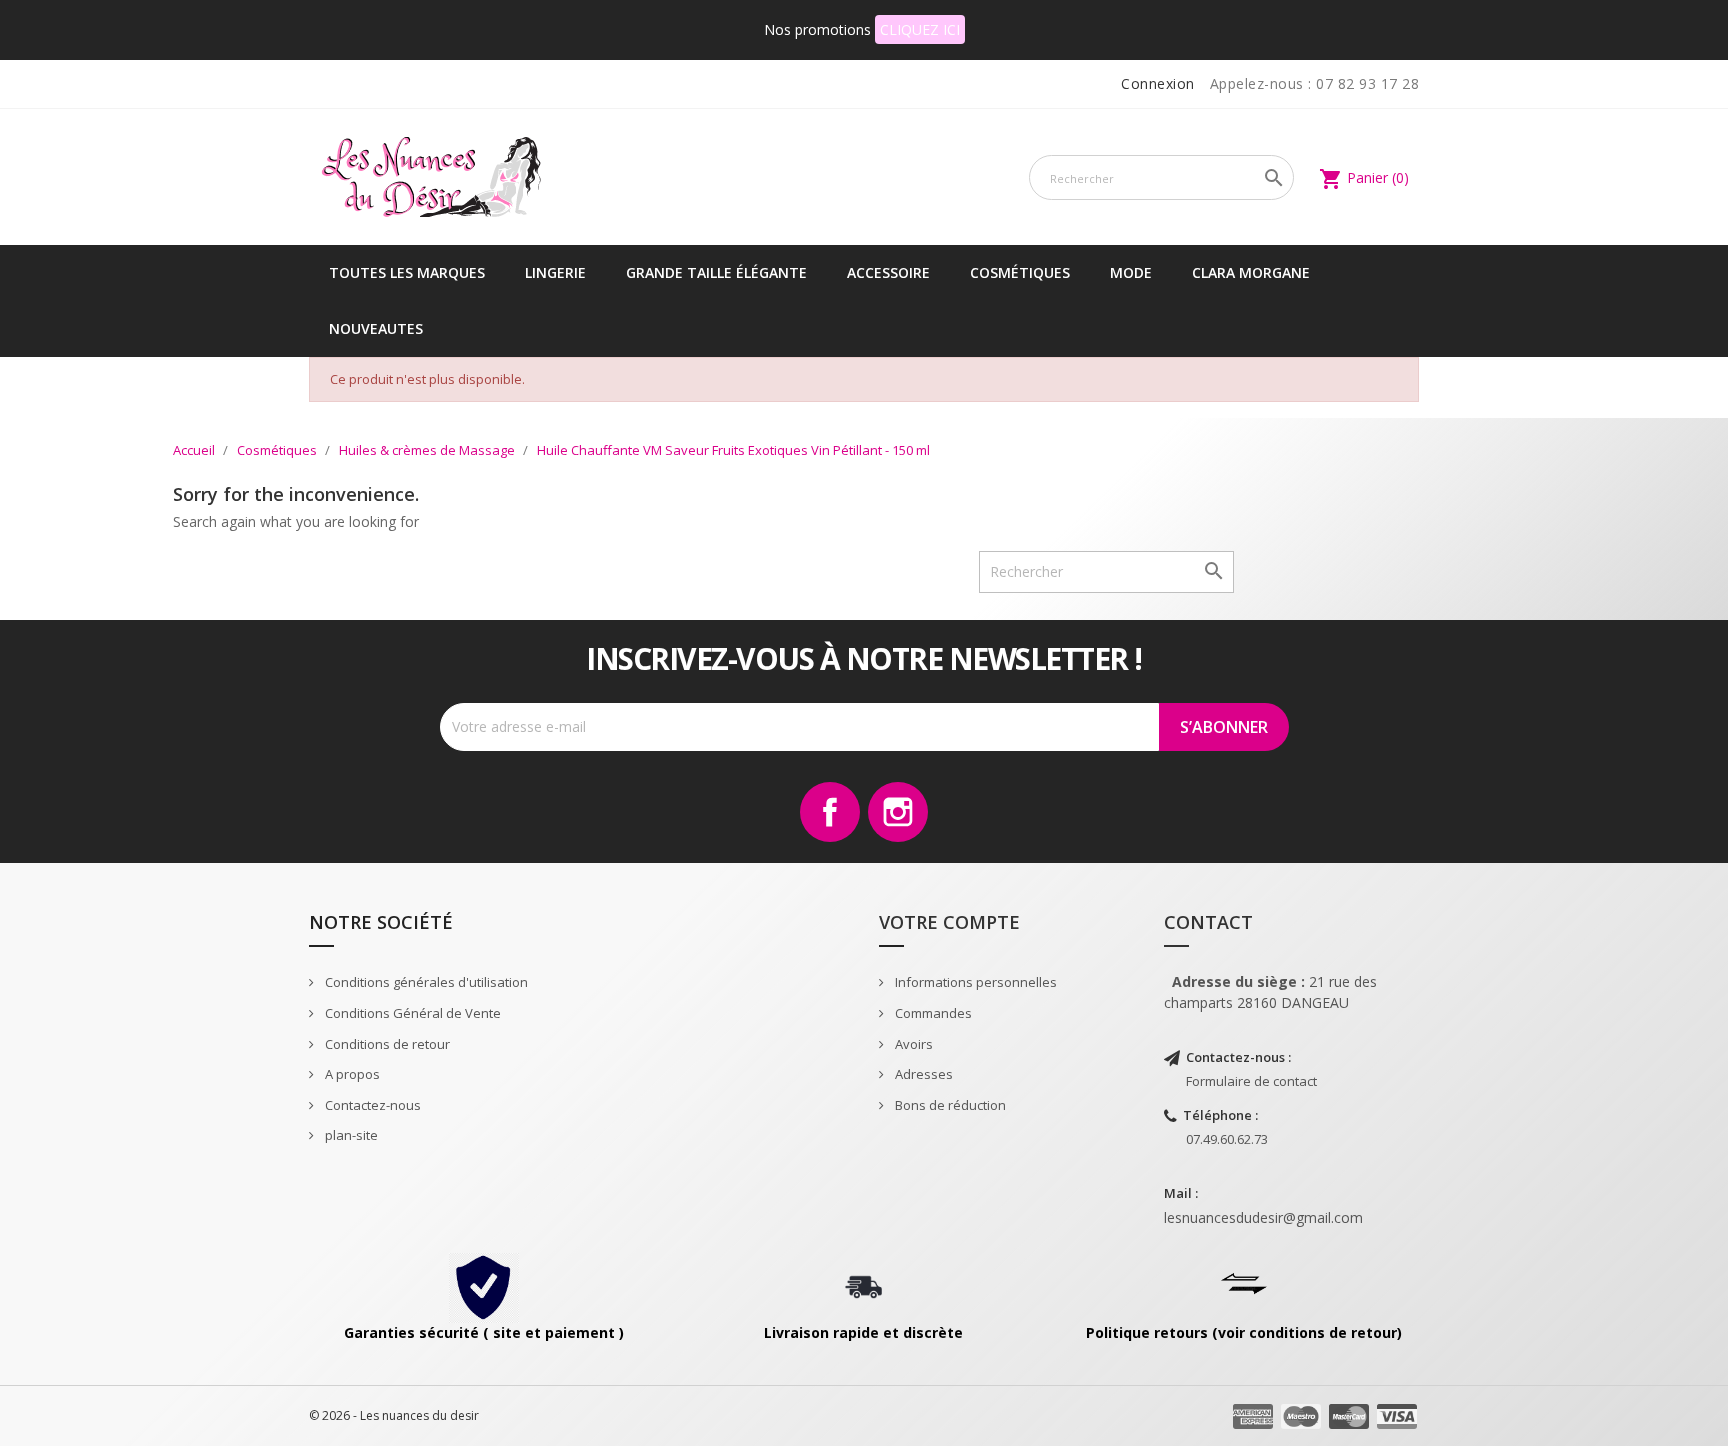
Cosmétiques (1020, 272)
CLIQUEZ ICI (920, 29)
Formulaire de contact (1251, 1081)
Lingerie (555, 272)
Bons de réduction (949, 1105)
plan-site (350, 1135)
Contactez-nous (371, 1105)
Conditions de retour (386, 1044)
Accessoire (888, 272)
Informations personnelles (974, 982)
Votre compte (949, 922)
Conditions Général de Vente (411, 1013)
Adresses (922, 1074)
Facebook (830, 812)
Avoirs (912, 1044)
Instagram (898, 812)
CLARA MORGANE (1251, 272)
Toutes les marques (407, 272)
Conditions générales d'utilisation (425, 982)
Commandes (932, 1013)
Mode (1131, 272)
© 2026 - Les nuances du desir (394, 1415)
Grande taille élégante (716, 272)
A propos (351, 1074)
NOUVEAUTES (376, 328)
